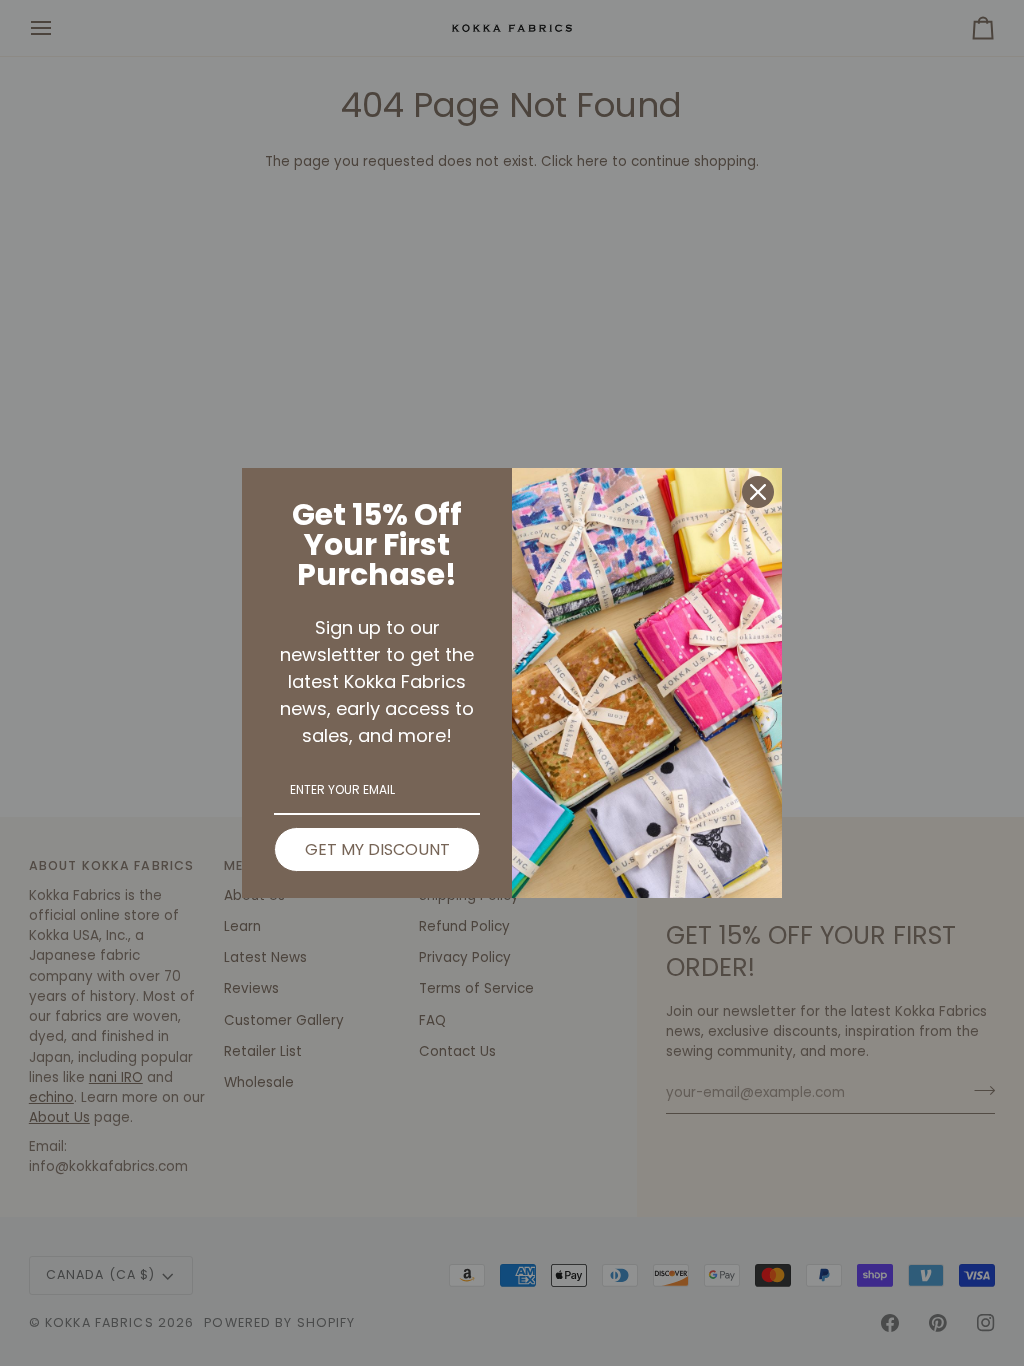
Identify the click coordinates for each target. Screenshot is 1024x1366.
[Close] (758, 492)
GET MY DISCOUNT (377, 849)
